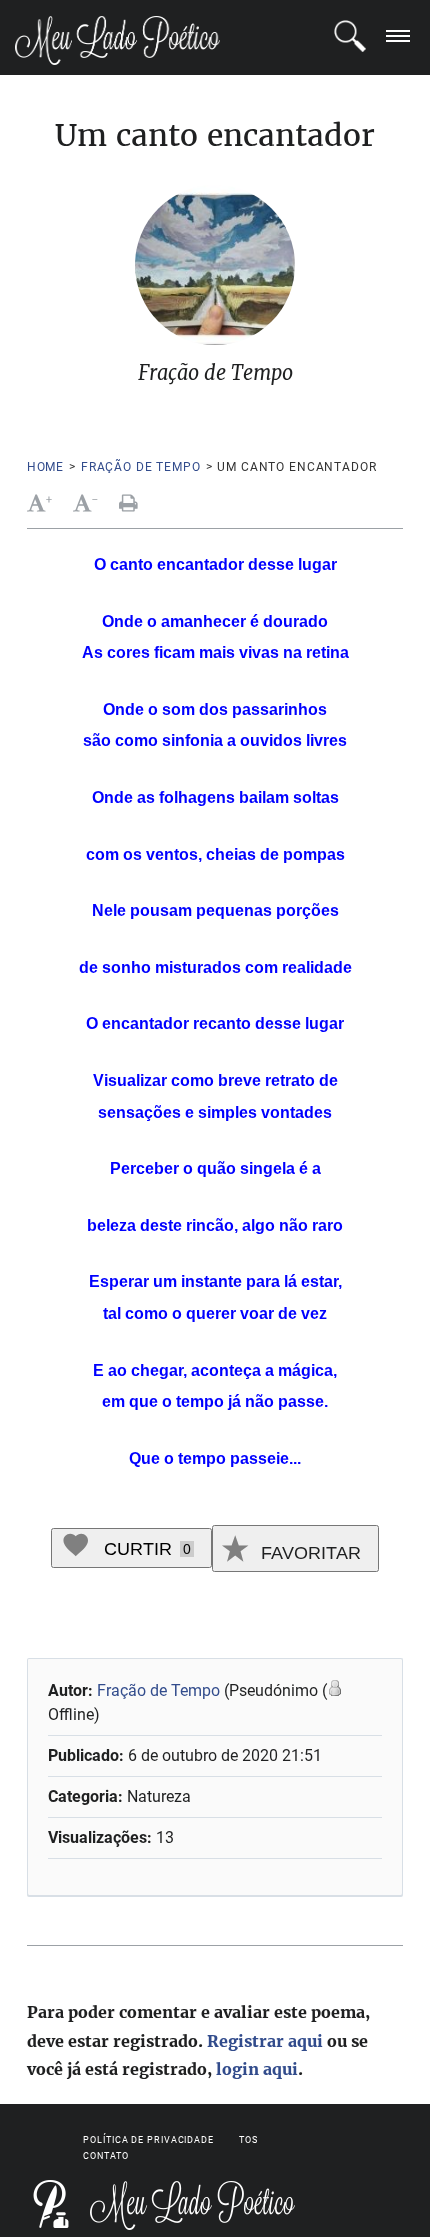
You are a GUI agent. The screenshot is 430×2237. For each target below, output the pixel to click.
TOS (248, 2140)
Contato (105, 2156)
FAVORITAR (308, 1553)
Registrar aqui (265, 2041)
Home (45, 467)
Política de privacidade (148, 2140)
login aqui (257, 2069)
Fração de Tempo (141, 467)
